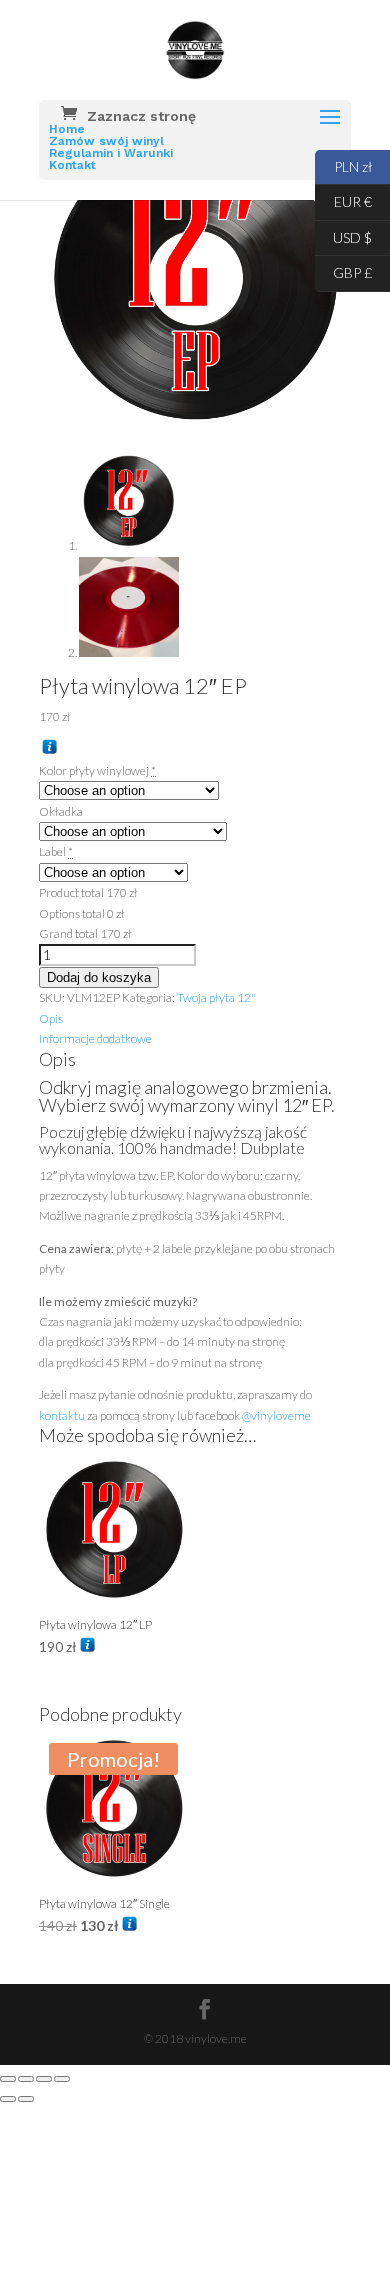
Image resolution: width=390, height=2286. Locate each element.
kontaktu (62, 1415)
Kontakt (72, 165)
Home (67, 129)
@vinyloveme (276, 1415)
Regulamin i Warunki (111, 153)
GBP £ (343, 271)
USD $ (343, 235)
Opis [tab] (51, 1018)
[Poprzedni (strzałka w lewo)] (8, 2099)
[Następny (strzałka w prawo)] (26, 2099)
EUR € (343, 200)
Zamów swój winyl (106, 141)
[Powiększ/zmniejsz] (8, 2079)
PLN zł (343, 164)
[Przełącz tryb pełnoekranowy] (26, 2079)
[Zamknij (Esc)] (62, 2079)
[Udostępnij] (44, 2079)
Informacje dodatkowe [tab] (95, 1038)
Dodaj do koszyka (99, 977)
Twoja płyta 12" (216, 997)
